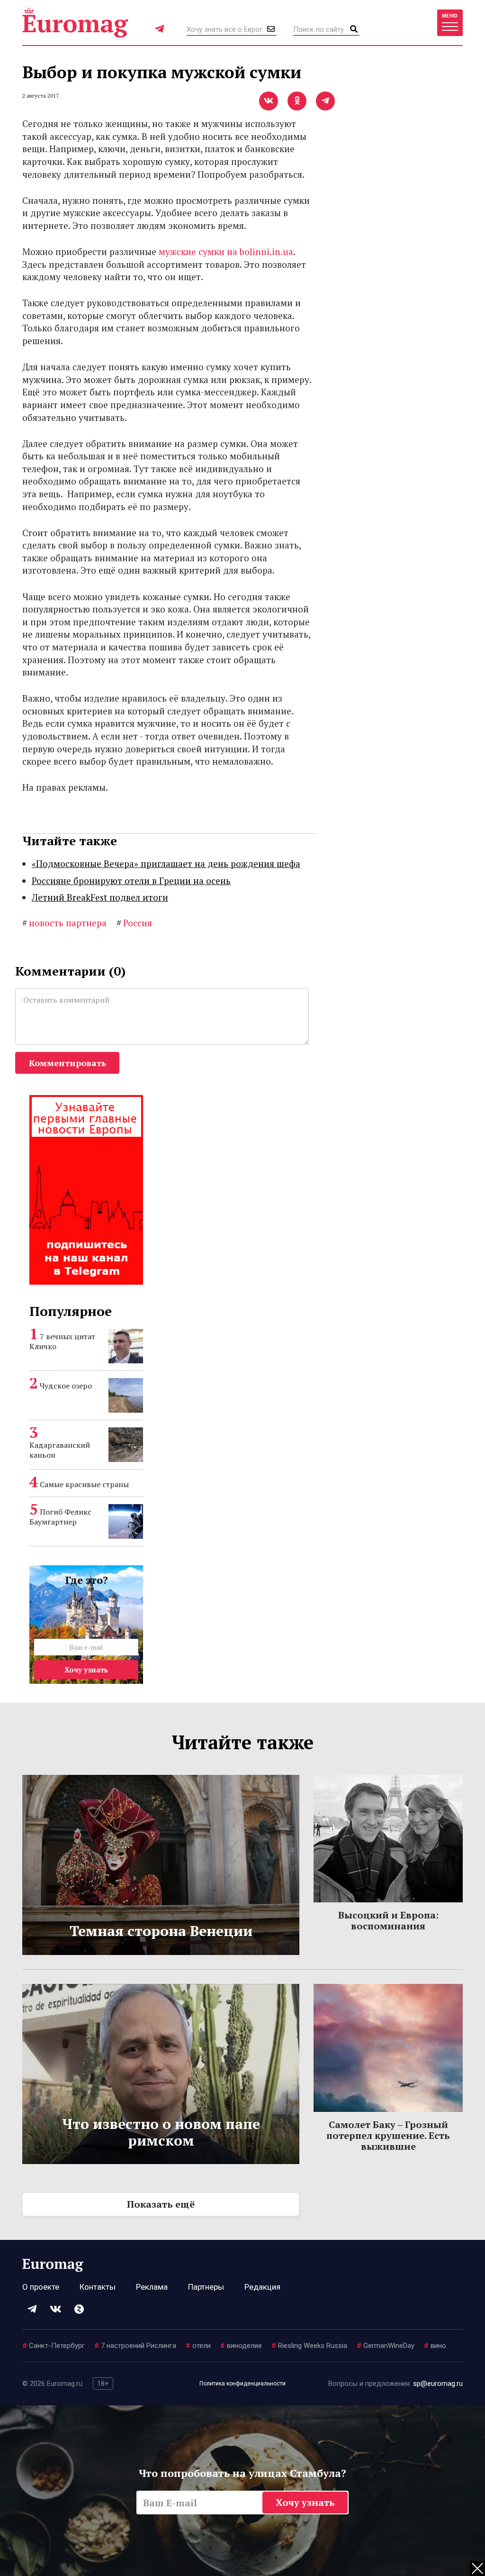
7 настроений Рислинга (135, 2346)
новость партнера (64, 923)
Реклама (152, 2287)
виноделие (241, 2346)
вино (435, 2346)
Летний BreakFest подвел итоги (100, 897)
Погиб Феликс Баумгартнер (60, 1517)
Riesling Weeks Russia (309, 2346)
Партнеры (206, 2287)
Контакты (98, 2287)
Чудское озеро (66, 1386)
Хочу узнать (86, 1670)
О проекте (41, 2287)
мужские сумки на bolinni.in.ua (226, 251)
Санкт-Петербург (54, 2346)
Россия (134, 923)
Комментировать (67, 1063)
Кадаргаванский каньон (60, 1450)
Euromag (75, 23)
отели (198, 2346)
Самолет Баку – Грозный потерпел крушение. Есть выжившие (388, 2135)
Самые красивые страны (84, 1484)
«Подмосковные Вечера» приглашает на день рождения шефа (166, 863)
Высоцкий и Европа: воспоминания (388, 1920)
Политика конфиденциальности (242, 2384)
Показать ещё (161, 2204)
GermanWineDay (386, 2346)
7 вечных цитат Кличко (62, 1341)
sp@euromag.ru (438, 2384)
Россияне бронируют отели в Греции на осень (131, 881)
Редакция (262, 2287)
